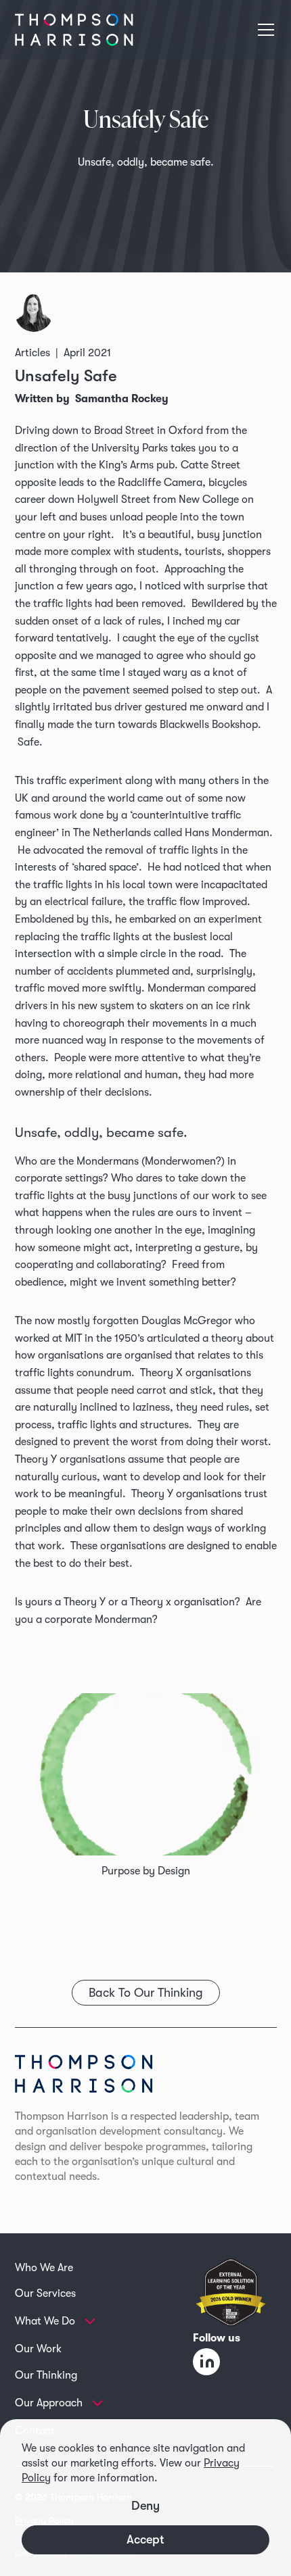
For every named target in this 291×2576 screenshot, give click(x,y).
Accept (145, 2539)
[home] (74, 30)
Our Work (38, 2349)
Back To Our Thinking (146, 1993)
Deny (145, 2506)
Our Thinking (46, 2375)
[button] (263, 30)
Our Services (45, 2293)
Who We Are (44, 2268)
